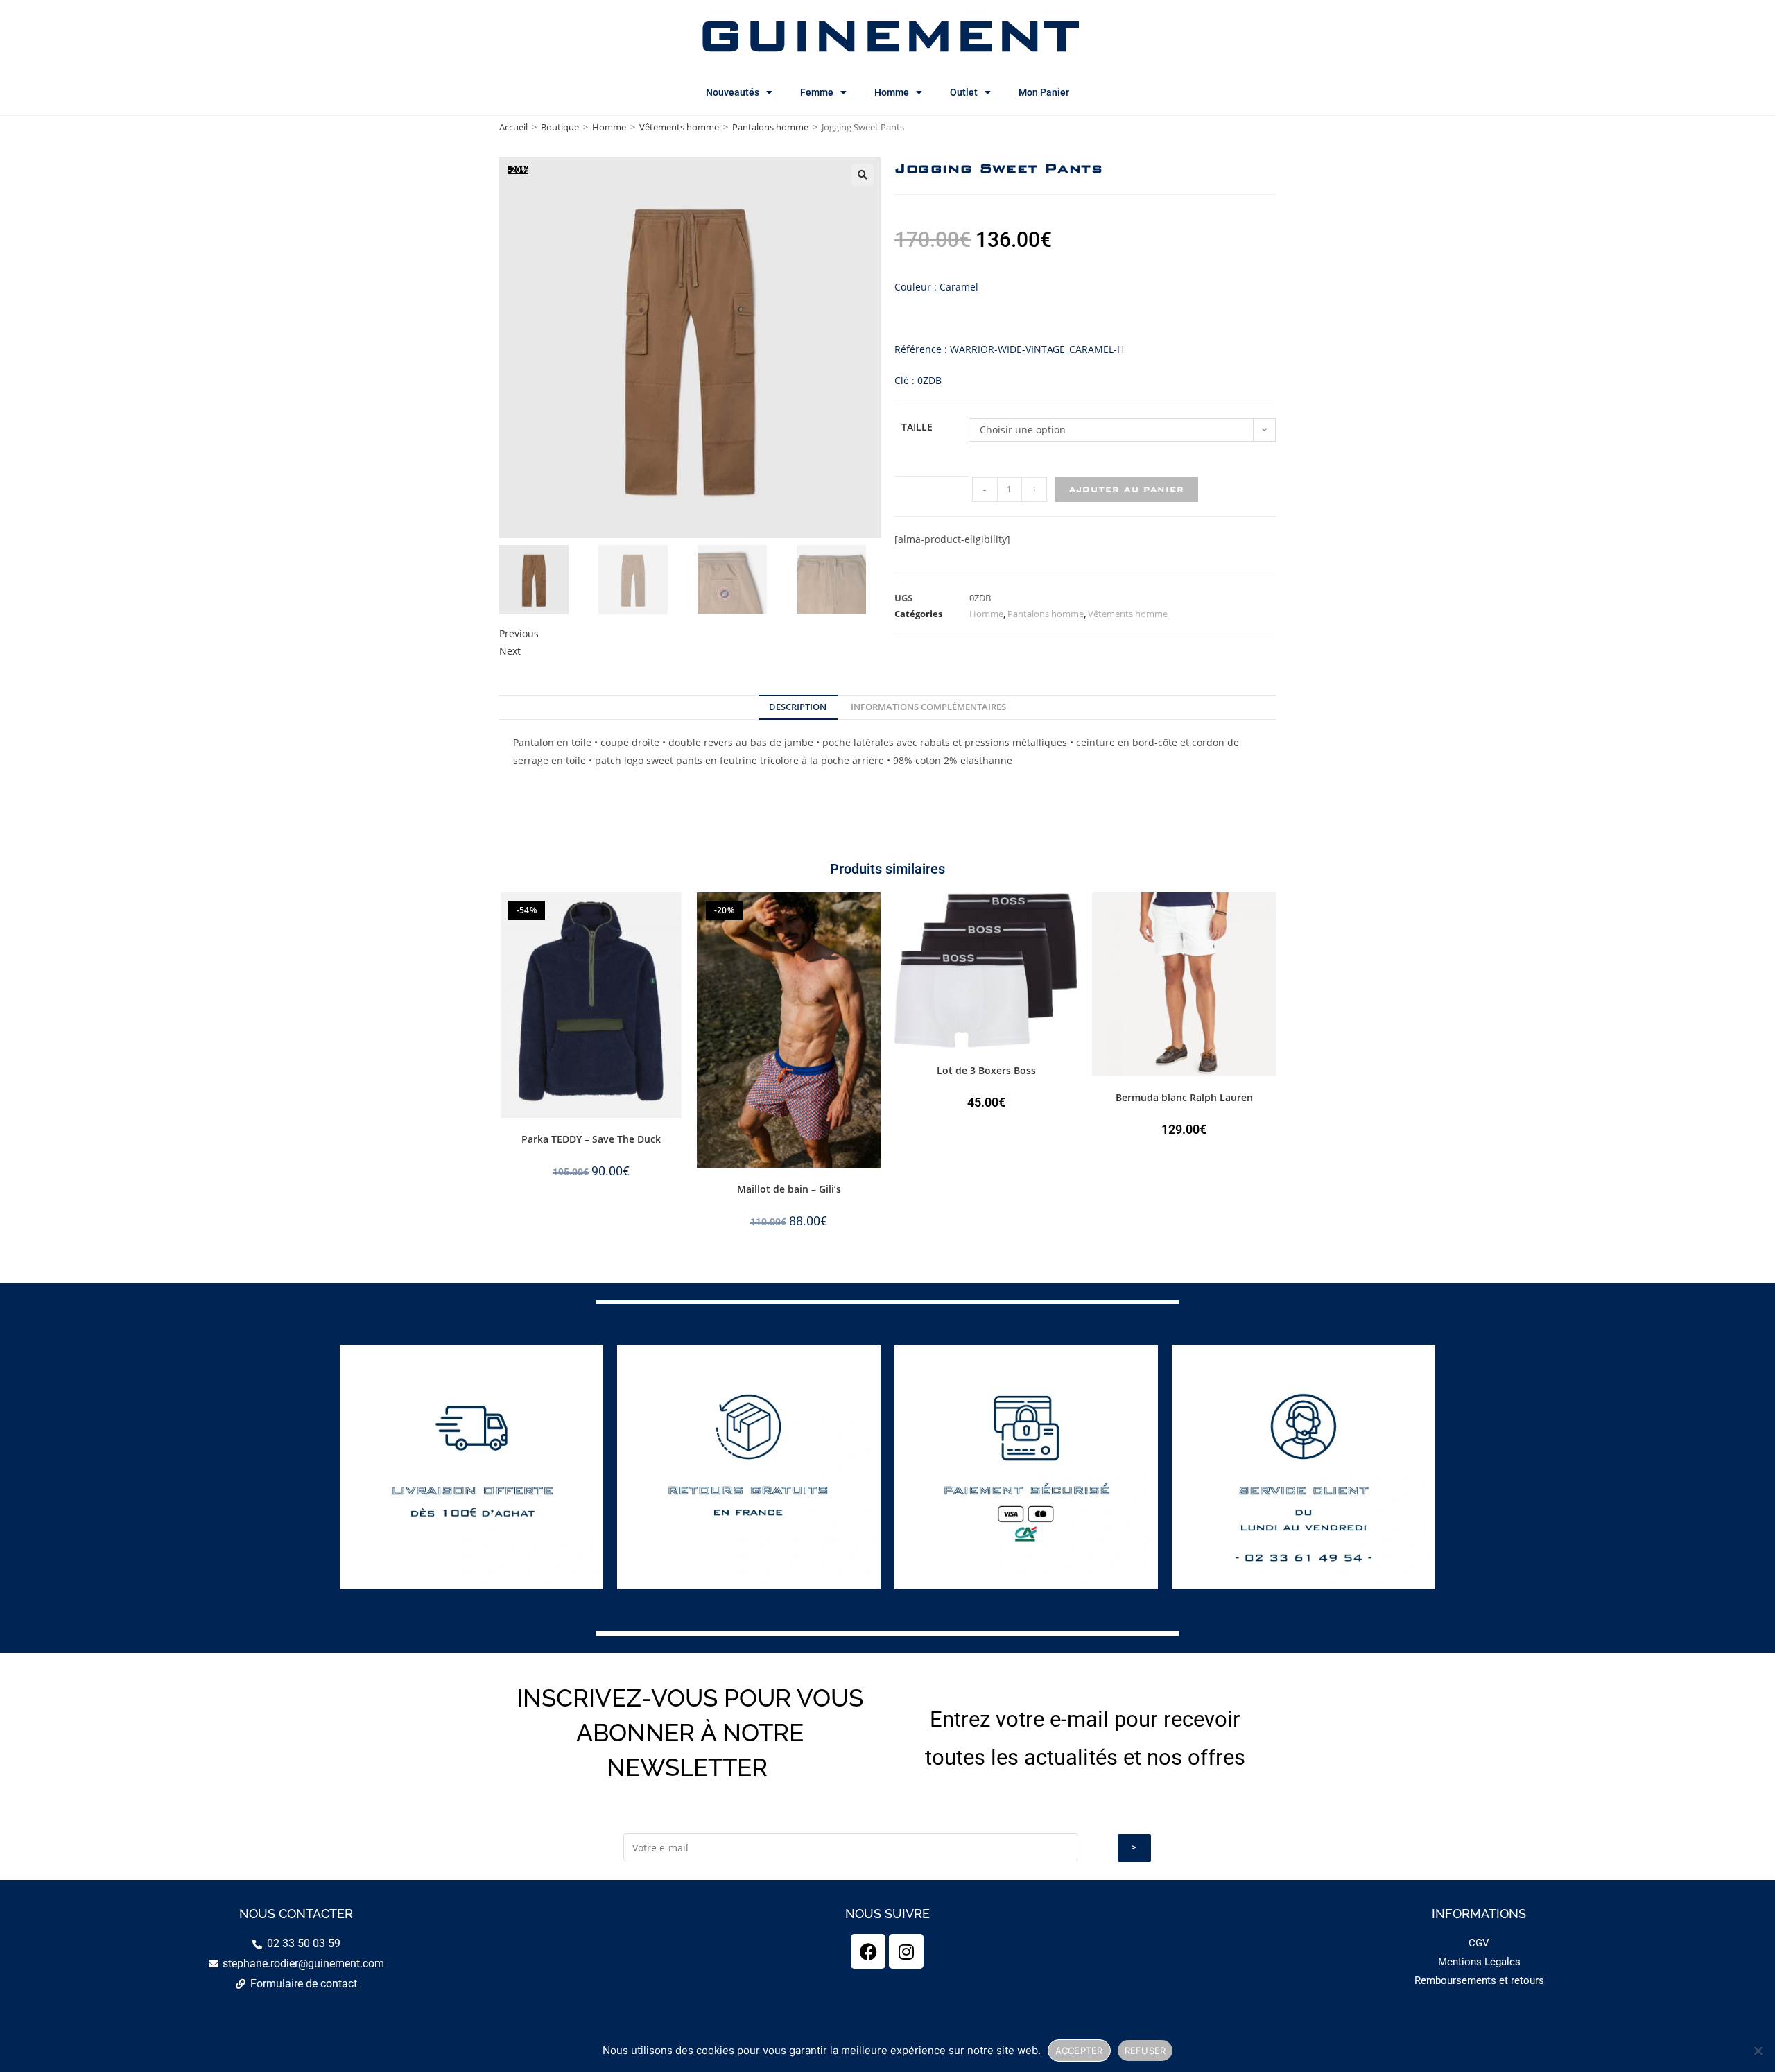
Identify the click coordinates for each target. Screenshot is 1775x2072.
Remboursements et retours (1479, 1980)
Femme (817, 92)
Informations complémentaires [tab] (928, 707)
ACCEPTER (1079, 2051)
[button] (863, 175)
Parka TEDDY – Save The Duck (591, 1139)
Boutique (560, 127)
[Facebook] (868, 1951)
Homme (892, 92)
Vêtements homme (679, 127)
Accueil (513, 127)
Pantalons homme (770, 127)
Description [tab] (798, 707)
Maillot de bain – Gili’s (789, 1189)
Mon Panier (1044, 92)
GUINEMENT (888, 35)
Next (510, 651)
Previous (519, 633)
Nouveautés (733, 92)
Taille (917, 427)
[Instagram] (906, 1951)
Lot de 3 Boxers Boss (986, 1070)
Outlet (964, 92)
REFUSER (1145, 2051)
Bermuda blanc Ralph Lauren (1184, 1097)
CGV (1479, 1943)
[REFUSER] (1758, 2051)
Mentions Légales (1479, 1962)
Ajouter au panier (1127, 489)
